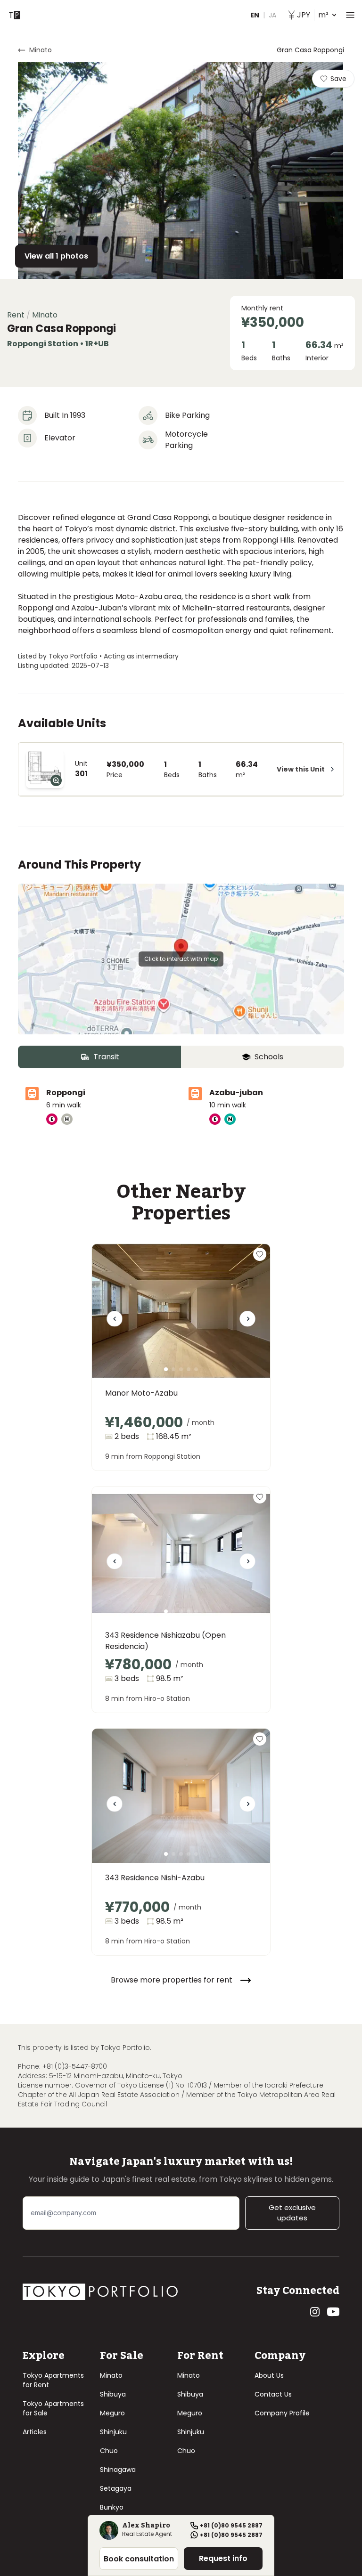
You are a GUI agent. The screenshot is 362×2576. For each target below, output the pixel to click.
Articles (35, 2432)
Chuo (109, 2451)
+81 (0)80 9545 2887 (231, 2526)
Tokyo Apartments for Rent (53, 2380)
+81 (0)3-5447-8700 (75, 2066)
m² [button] (313, 15)
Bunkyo (112, 2507)
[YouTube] (333, 2312)
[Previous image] (115, 1322)
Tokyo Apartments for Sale (53, 2408)
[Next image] (247, 1322)
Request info (223, 2558)
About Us (269, 2375)
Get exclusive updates (292, 2213)
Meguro (112, 2413)
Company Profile (282, 2413)
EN (255, 15)
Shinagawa (118, 2470)
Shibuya (113, 2394)
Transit (106, 1057)
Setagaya (116, 2488)
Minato (111, 2375)
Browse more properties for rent (172, 1980)
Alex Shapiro (146, 2526)
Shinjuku (113, 2432)
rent (16, 315)
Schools (269, 1057)
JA (272, 15)
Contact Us (273, 2394)
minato (41, 50)
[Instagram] (315, 2312)
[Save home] (260, 1254)
